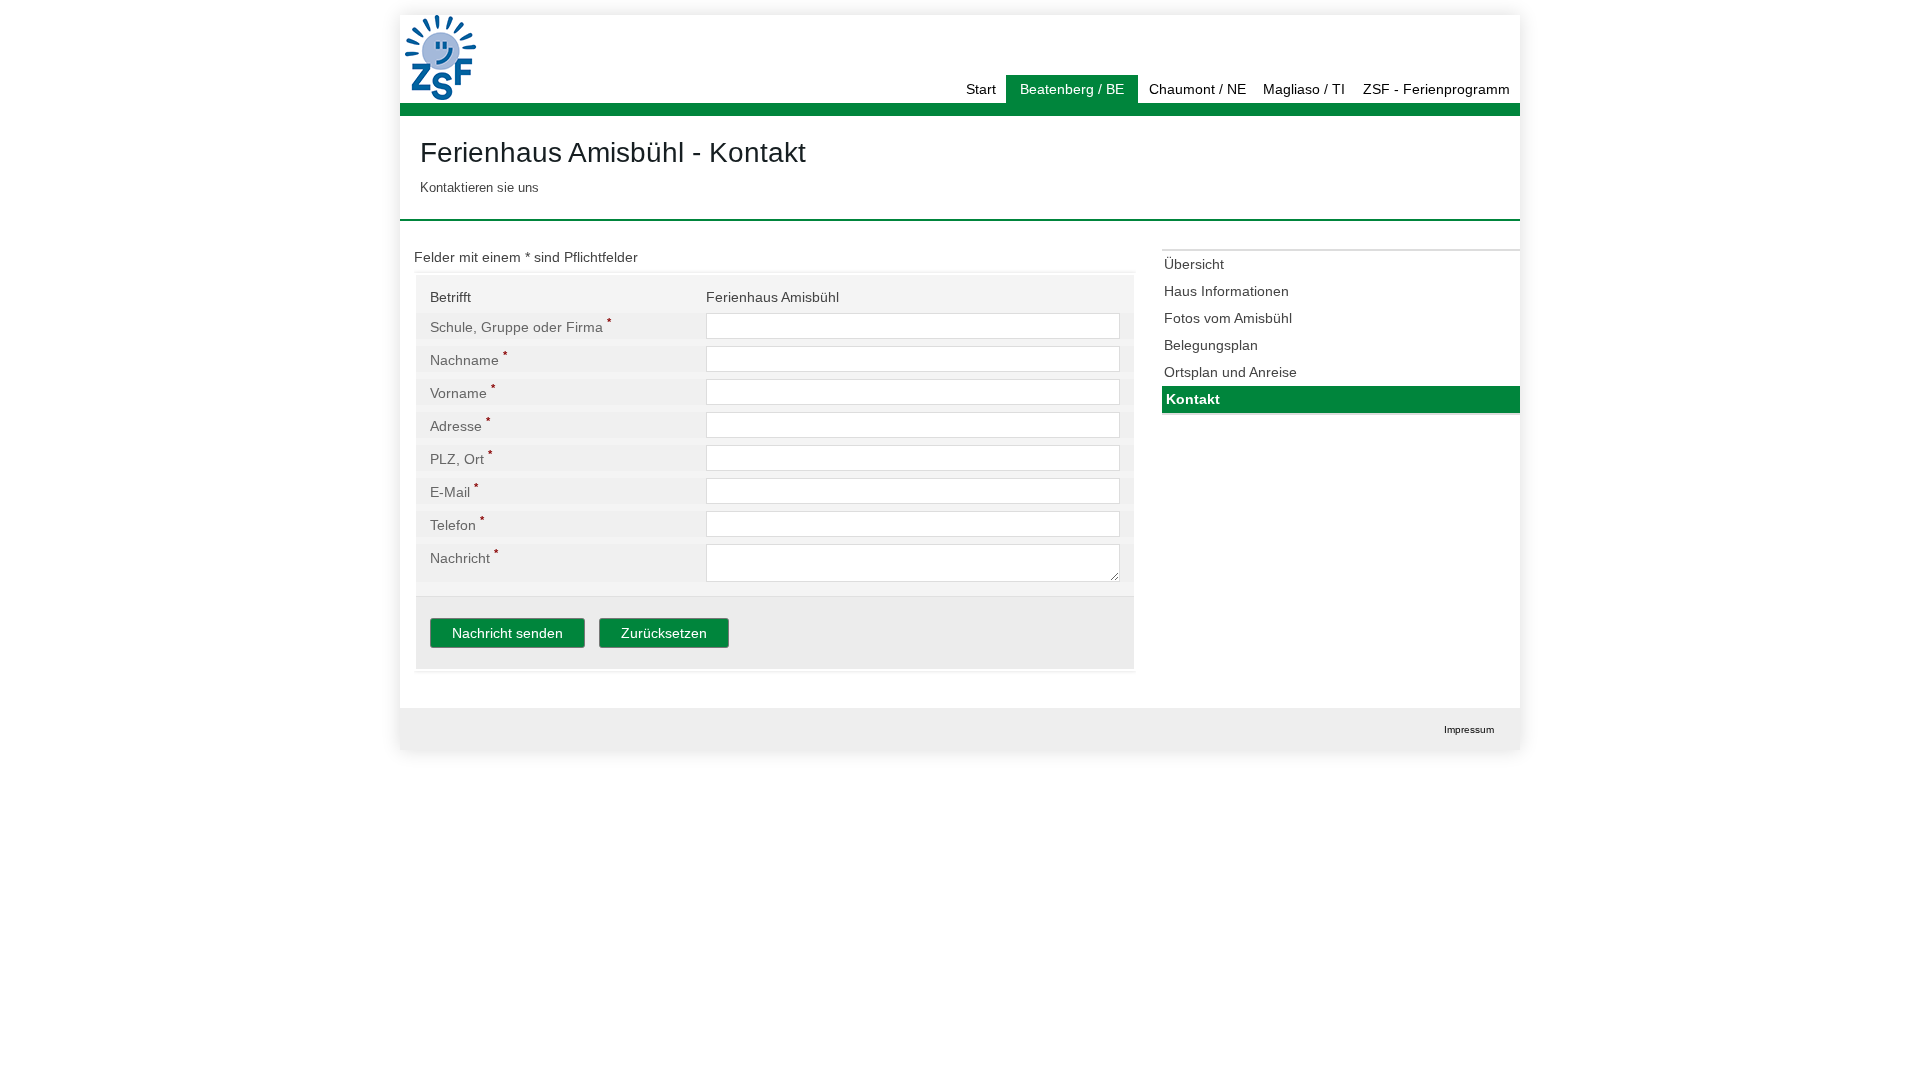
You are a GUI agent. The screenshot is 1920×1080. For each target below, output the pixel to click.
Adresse (460, 424)
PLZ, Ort (461, 457)
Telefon (457, 523)
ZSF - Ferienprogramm (1436, 89)
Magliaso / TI (1304, 89)
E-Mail (454, 490)
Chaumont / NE (1197, 89)
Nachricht (464, 556)
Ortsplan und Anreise (1230, 372)
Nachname (468, 358)
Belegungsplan (1211, 345)
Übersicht (1194, 264)
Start (981, 89)
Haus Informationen (1226, 291)
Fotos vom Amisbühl (1228, 318)
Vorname (462, 391)
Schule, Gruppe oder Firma (520, 325)
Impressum (1469, 729)
